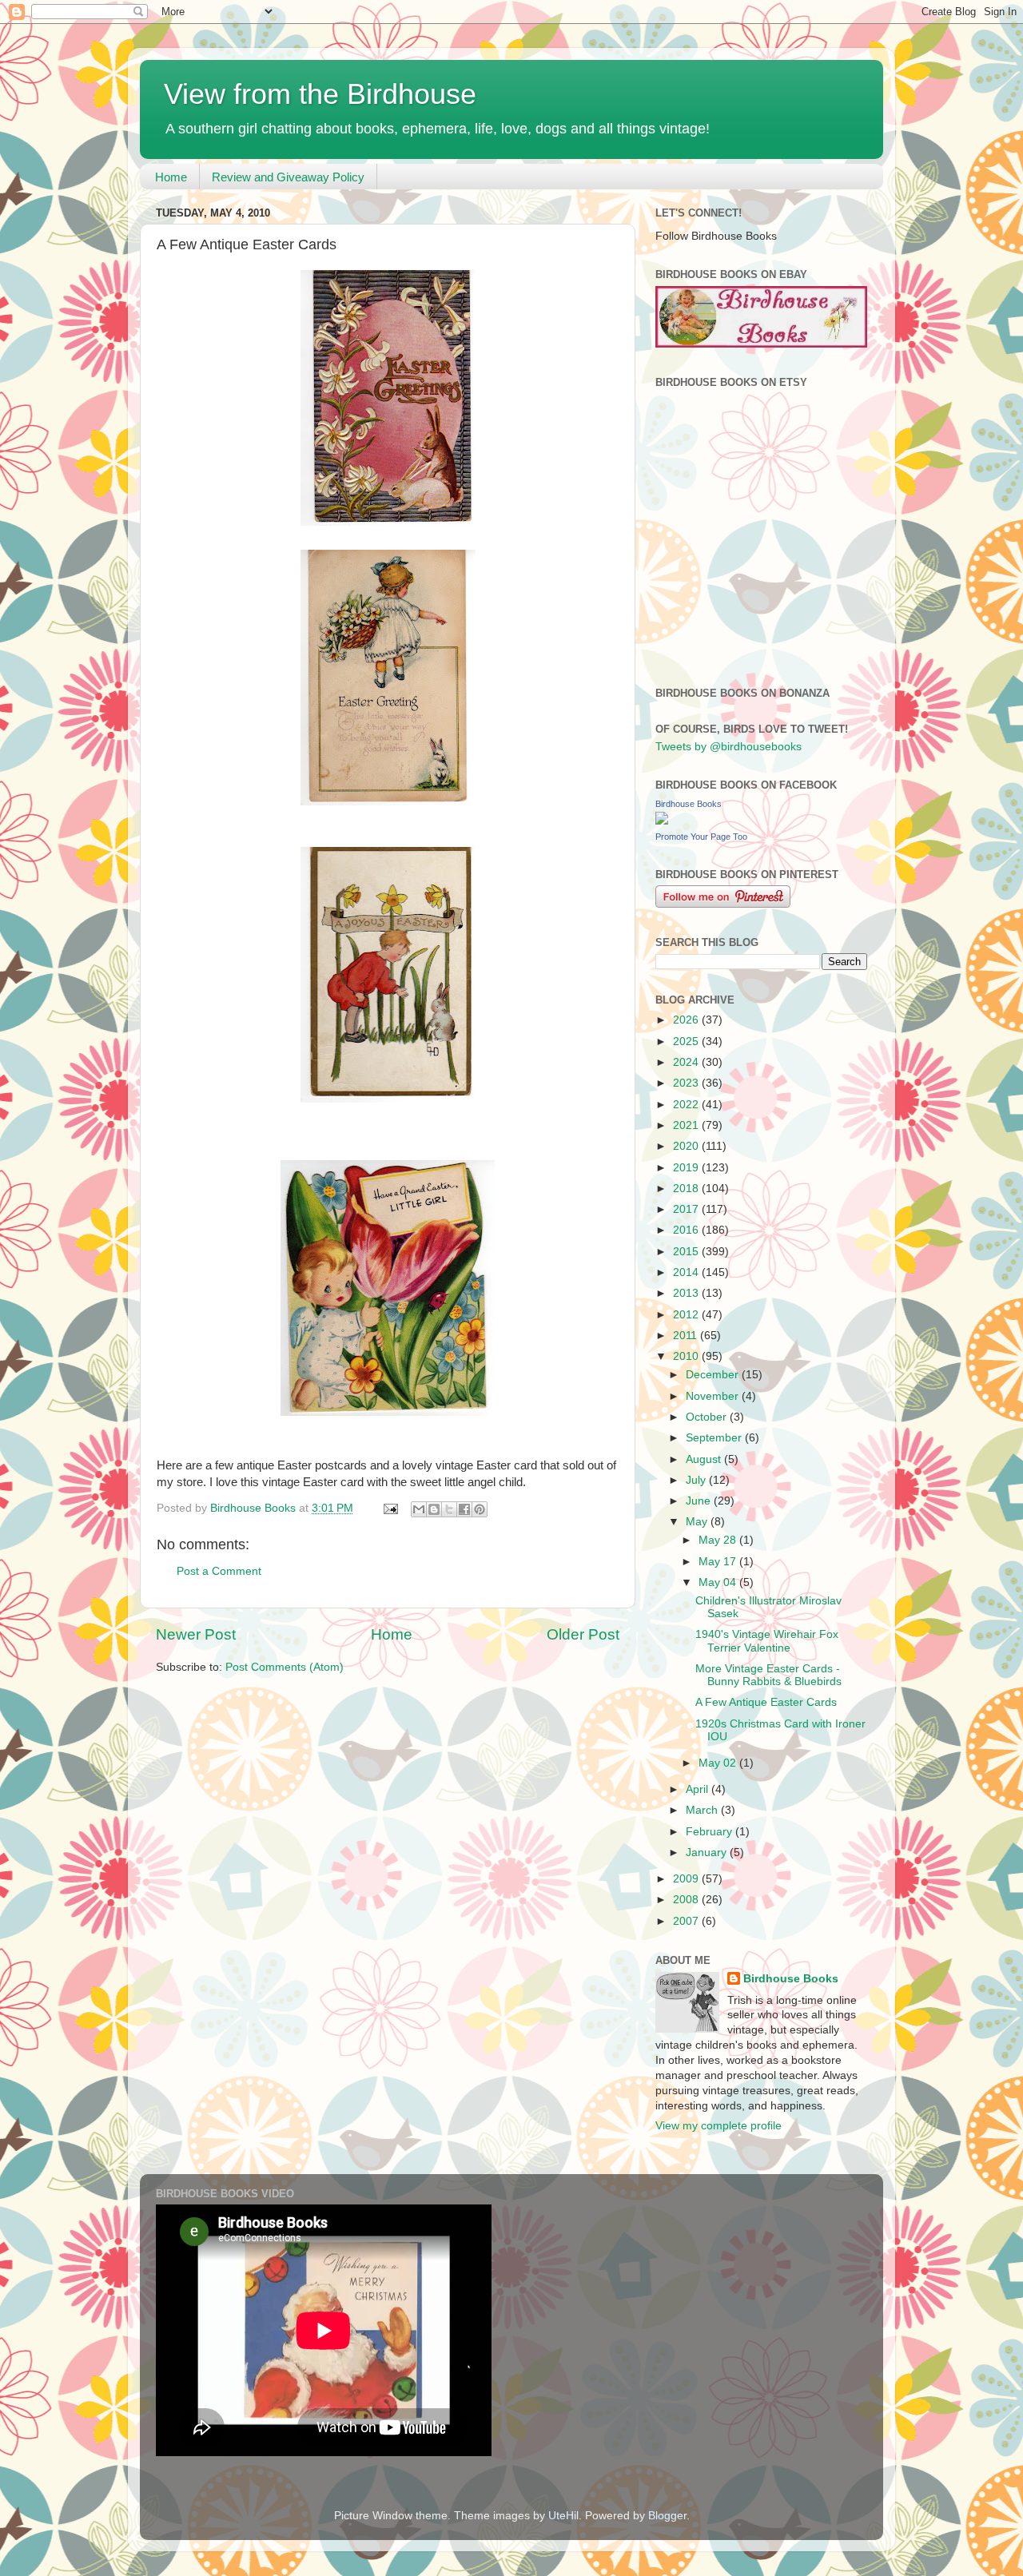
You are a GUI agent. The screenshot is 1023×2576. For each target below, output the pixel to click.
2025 (687, 1042)
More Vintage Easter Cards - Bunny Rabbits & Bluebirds (768, 1675)
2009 (687, 1879)
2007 (687, 1921)
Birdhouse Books (689, 804)
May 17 (719, 1562)
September (715, 1438)
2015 (687, 1252)
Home (171, 177)
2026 (687, 1020)
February (711, 1832)
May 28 (719, 1540)
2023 (687, 1083)
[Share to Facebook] (464, 1509)
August (705, 1459)
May (698, 1522)
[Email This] (419, 1509)
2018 (687, 1189)
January (708, 1852)
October (708, 1417)
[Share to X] (449, 1509)
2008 (687, 1900)
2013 (687, 1293)
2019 (687, 1168)
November (714, 1396)
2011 (687, 1336)
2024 (687, 1062)
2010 (687, 1356)
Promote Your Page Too (701, 837)
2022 (687, 1105)
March (703, 1810)
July (697, 1480)
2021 (687, 1125)
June (700, 1501)
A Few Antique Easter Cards (766, 1702)
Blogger (667, 2516)
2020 (687, 1146)
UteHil (563, 2516)
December (714, 1375)
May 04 (719, 1582)
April (699, 1789)
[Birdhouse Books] (662, 821)
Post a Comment (219, 1571)
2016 (687, 1230)
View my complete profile (718, 2126)
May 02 (719, 1763)
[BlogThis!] (434, 1509)
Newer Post (196, 1634)
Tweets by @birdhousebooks (728, 747)
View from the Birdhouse (320, 94)
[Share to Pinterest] (480, 1509)
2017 (687, 1209)
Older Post (583, 1634)
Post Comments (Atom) (285, 1667)
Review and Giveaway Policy (288, 177)
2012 (687, 1315)
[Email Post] (390, 1508)
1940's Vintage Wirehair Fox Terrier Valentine (767, 1641)
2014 (687, 1272)
